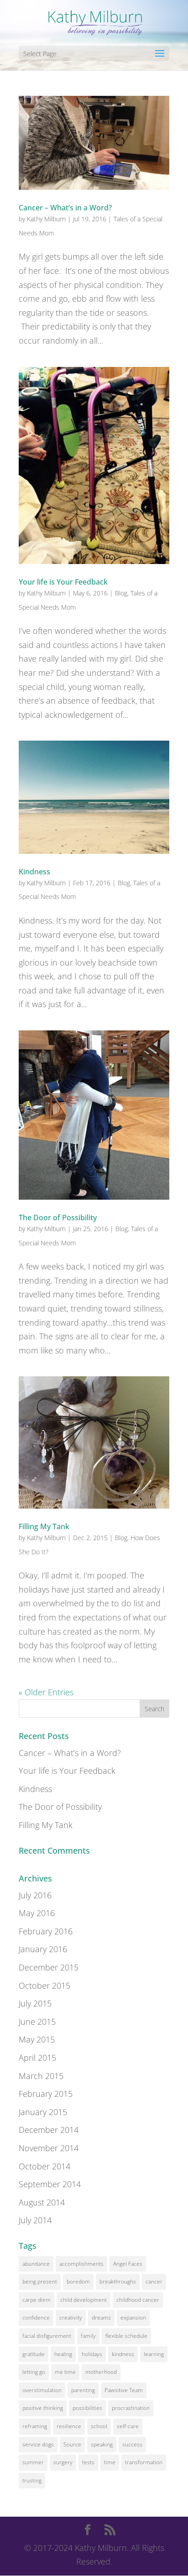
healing (63, 2354)
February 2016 (46, 1931)
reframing (35, 2426)
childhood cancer (138, 2300)
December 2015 (49, 1967)
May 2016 (37, 1913)
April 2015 (37, 2058)
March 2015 (41, 2076)
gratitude (34, 2354)
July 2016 (35, 1895)
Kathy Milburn (46, 219)
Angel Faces (128, 2264)
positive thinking (43, 2408)
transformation (144, 2462)
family (88, 2336)
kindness (123, 2354)
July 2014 (35, 2220)
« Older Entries (46, 1692)
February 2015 (46, 2094)
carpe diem (37, 2300)
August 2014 (42, 2202)
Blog (121, 593)
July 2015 (35, 2003)
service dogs (38, 2444)
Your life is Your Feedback (63, 582)
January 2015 (43, 2112)
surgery (63, 2462)
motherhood (101, 2372)
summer (33, 2462)
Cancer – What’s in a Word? (65, 208)
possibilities (87, 2408)
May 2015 (37, 2039)
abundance (36, 2264)
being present (40, 2281)
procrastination (131, 2408)
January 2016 (43, 1949)
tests (88, 2462)
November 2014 (49, 2148)
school (99, 2426)
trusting (32, 2480)
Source (72, 2444)
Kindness (34, 872)
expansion (133, 2317)
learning (154, 2354)
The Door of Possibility (58, 1217)
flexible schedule (126, 2336)
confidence (36, 2317)
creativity (71, 2317)
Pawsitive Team (124, 2390)
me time (65, 2372)
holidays (92, 2354)
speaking (102, 2444)
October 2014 (44, 2166)
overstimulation (42, 2390)
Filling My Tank (44, 1526)
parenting (83, 2390)
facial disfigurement (47, 2336)
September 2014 (50, 2184)
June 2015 (37, 2022)
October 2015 (44, 1986)
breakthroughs (118, 2281)
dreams (101, 2317)
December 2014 (49, 2130)
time (110, 2462)
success (132, 2444)
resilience (69, 2426)
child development (84, 2300)
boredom (78, 2281)
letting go (34, 2372)
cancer (154, 2281)
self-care (128, 2426)
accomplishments (81, 2264)
